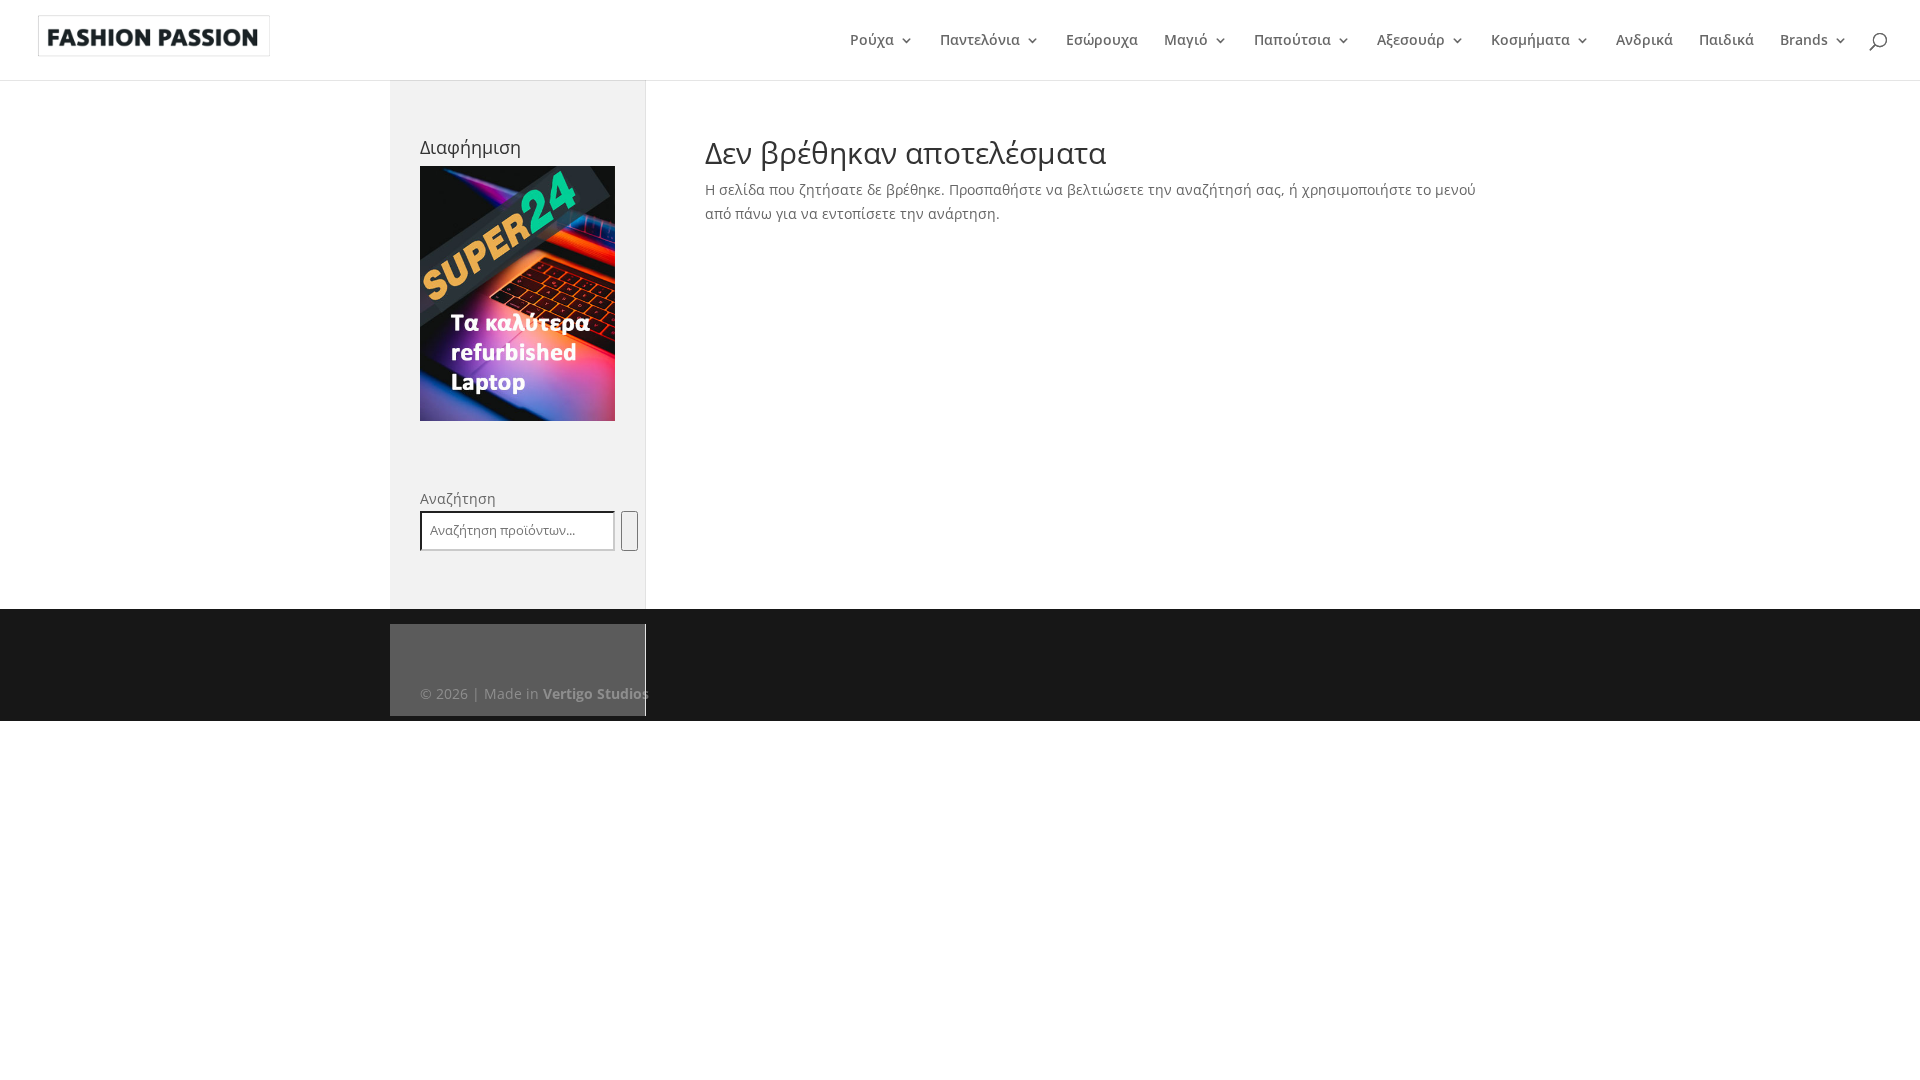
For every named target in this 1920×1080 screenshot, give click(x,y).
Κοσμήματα (1530, 41)
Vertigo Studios (596, 693)
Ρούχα (872, 41)
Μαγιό (1186, 41)
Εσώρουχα (1102, 41)
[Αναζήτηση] (629, 531)
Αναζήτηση (458, 498)
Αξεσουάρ (1411, 41)
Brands (1804, 41)
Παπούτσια (1292, 41)
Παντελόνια (980, 41)
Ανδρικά (1644, 41)
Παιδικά (1726, 41)
